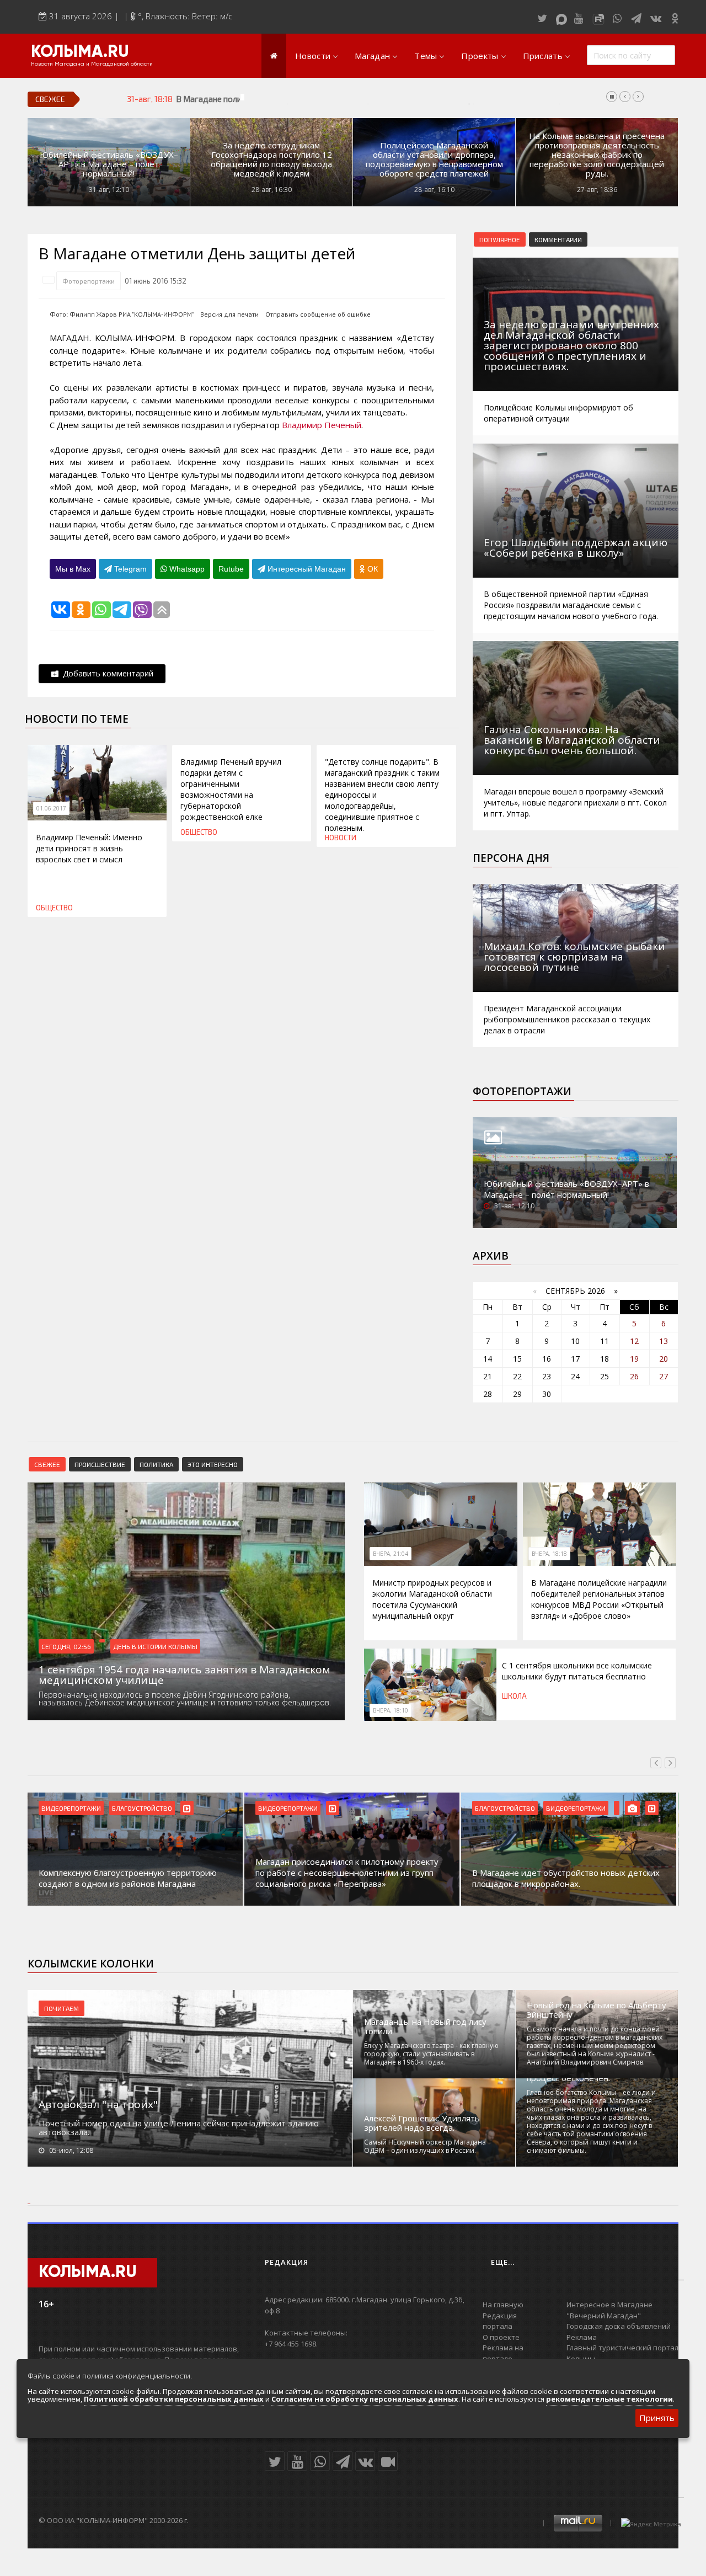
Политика (156, 1464)
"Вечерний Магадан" (604, 2316)
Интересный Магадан (306, 569)
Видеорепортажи (71, 1808)
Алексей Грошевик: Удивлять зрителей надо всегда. (422, 2123)
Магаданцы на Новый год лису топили (425, 2026)
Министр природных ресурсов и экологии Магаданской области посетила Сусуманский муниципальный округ (432, 1599)
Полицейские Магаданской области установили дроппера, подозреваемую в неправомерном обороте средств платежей (434, 159)
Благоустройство (142, 1808)
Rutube (231, 569)
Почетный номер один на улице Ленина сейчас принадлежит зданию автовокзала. (179, 2127)
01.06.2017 (51, 808)
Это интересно (213, 1464)
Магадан (372, 56)
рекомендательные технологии (609, 2399)
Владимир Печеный (322, 425)
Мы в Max (73, 569)
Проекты (480, 56)
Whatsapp (186, 569)
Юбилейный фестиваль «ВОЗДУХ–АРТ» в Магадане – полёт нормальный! (109, 164)
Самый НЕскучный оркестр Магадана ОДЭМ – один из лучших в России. (425, 2146)
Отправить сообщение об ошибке (318, 314)
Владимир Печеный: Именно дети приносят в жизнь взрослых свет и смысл (89, 848)
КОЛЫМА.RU (80, 52)
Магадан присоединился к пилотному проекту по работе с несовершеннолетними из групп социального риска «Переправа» (347, 1873)
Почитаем (61, 2008)
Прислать (543, 56)
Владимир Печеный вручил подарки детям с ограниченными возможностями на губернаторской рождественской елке (231, 789)
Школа (514, 1696)
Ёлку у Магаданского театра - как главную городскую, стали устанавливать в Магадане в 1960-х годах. (431, 2054)
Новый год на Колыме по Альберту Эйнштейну (597, 2010)
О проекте (501, 2337)
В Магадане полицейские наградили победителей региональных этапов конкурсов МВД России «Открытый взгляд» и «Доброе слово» (429, 99)
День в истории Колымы (155, 1646)
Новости (313, 56)
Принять (657, 2418)
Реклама (582, 2337)
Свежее (47, 1464)
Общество (54, 908)
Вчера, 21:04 (391, 1554)
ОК (371, 569)
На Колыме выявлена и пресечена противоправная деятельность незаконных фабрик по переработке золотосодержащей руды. (597, 155)
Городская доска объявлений (619, 2326)
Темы (426, 56)
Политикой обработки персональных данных (174, 2399)
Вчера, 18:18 (549, 1554)
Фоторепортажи (89, 281)
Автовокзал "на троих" (98, 2104)
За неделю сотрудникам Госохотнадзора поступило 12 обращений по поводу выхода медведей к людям (271, 159)
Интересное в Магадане (609, 2305)
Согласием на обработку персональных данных (365, 2399)
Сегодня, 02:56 (66, 1646)
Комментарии (558, 239)
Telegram (129, 569)
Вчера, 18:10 (391, 1710)
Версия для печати (229, 314)
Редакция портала (500, 2321)
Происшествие (100, 1464)
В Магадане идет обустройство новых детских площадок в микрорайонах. (566, 1878)
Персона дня (511, 858)
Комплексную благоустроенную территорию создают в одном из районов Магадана (128, 1878)
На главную (503, 2305)
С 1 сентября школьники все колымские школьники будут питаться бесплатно (577, 1671)
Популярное (500, 239)
